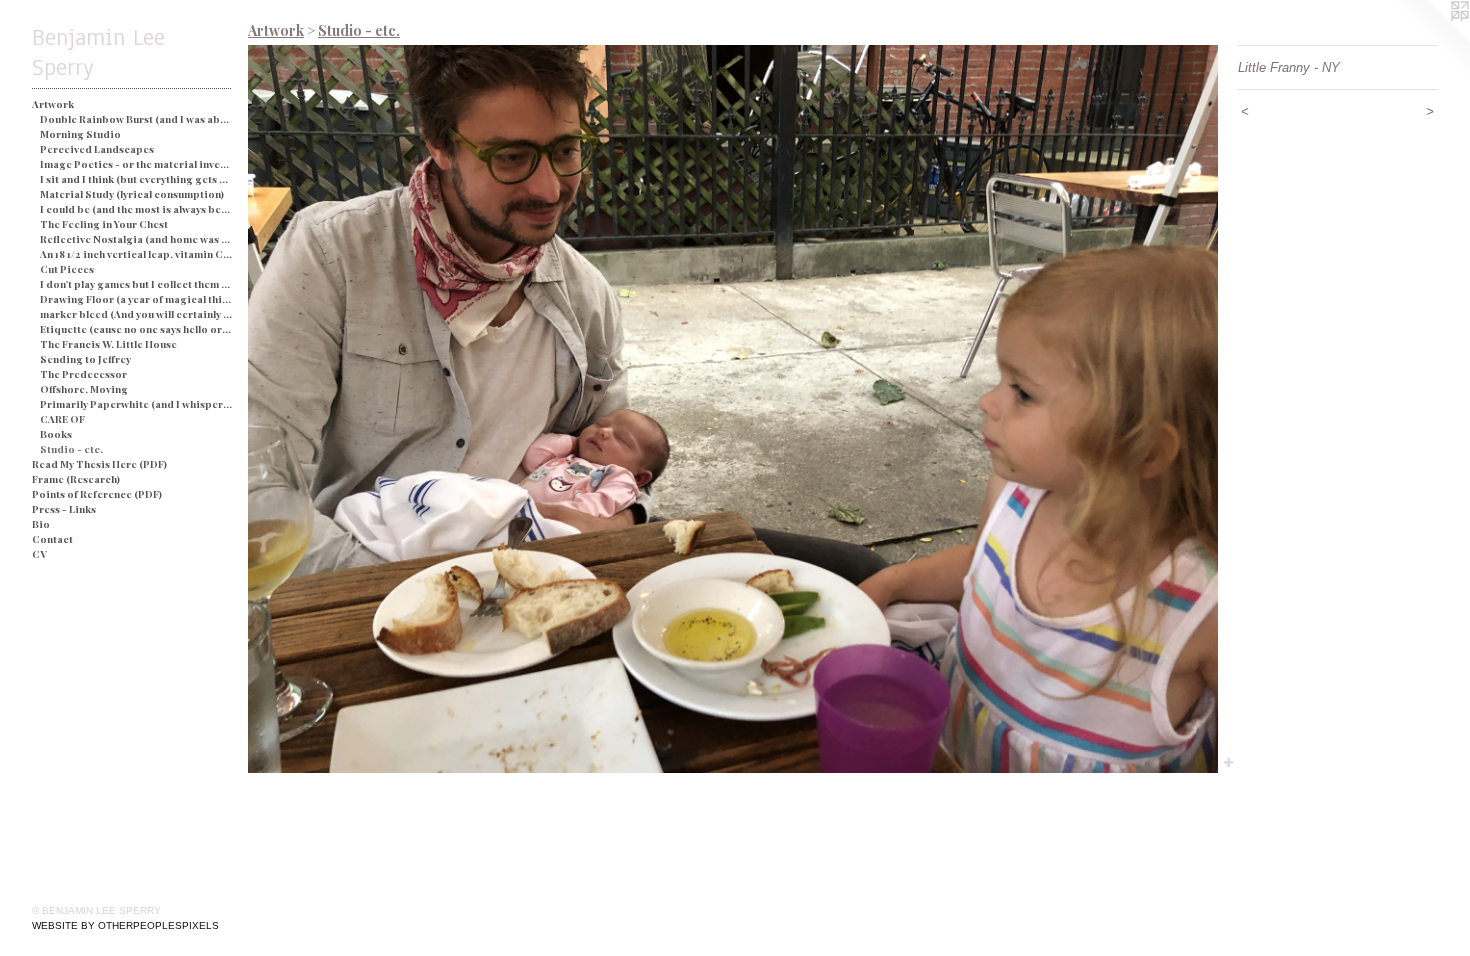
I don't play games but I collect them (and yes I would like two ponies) (136, 284)
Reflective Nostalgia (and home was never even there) (136, 239)
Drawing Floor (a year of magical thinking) (136, 299)
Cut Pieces (67, 269)
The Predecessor (83, 374)
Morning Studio (80, 134)
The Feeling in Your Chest (104, 224)
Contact (52, 539)
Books (56, 434)
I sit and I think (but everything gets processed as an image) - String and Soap (136, 179)
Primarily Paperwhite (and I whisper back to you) (136, 404)
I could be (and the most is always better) (136, 209)
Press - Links (64, 509)
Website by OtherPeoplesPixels (125, 925)
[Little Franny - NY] (733, 409)
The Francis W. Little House (108, 344)
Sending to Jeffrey (85, 359)
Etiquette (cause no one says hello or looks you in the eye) (136, 329)
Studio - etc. (71, 449)
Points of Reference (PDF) (97, 494)
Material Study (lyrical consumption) (132, 194)
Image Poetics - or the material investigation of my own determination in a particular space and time (136, 164)
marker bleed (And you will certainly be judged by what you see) (136, 314)
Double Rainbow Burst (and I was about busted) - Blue (136, 119)
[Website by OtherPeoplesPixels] (1430, 40)
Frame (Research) (76, 479)
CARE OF (62, 419)
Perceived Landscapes (97, 149)
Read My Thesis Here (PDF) (99, 464)
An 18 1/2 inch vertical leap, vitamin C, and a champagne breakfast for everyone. (136, 254)
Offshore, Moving (84, 389)
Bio (41, 524)
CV (39, 554)
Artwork (53, 104)
